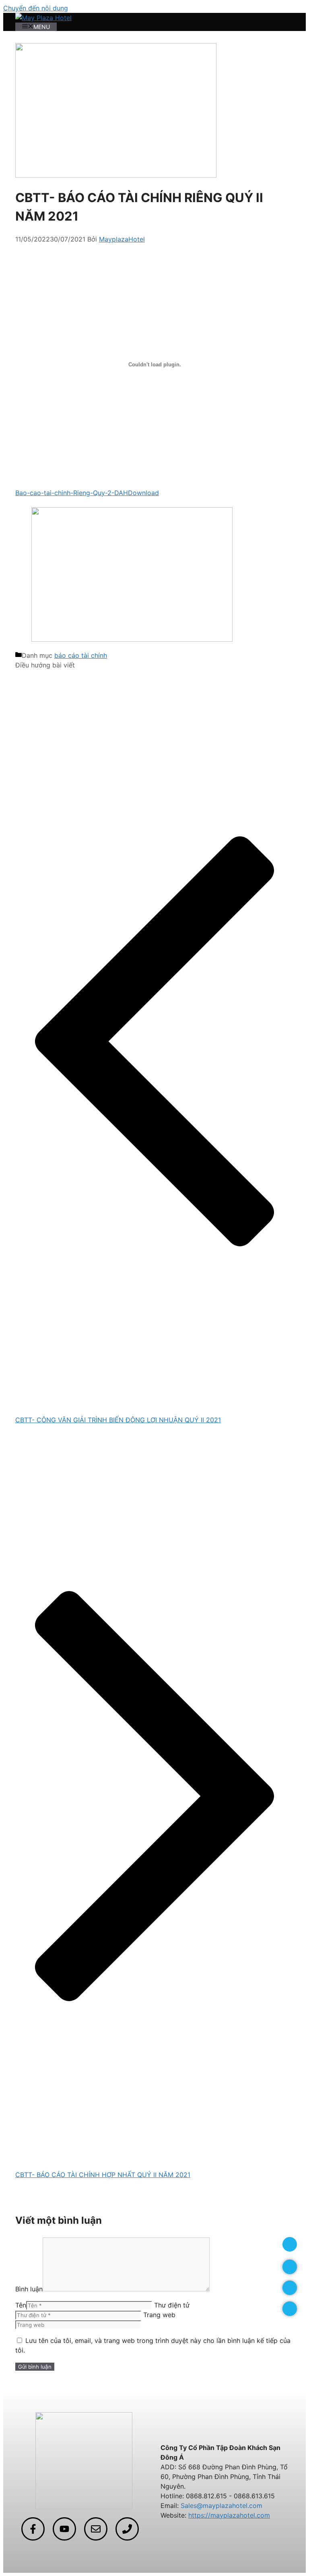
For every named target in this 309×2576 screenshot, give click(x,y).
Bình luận (29, 2289)
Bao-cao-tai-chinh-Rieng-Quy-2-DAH (72, 493)
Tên (21, 2305)
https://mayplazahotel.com (229, 2515)
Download (143, 493)
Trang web (159, 2315)
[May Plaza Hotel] (43, 18)
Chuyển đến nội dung (36, 8)
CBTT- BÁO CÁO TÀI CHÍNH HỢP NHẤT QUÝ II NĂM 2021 (103, 2175)
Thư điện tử (172, 2305)
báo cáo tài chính (81, 655)
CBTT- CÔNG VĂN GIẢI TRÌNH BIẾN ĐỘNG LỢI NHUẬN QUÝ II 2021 (118, 1420)
